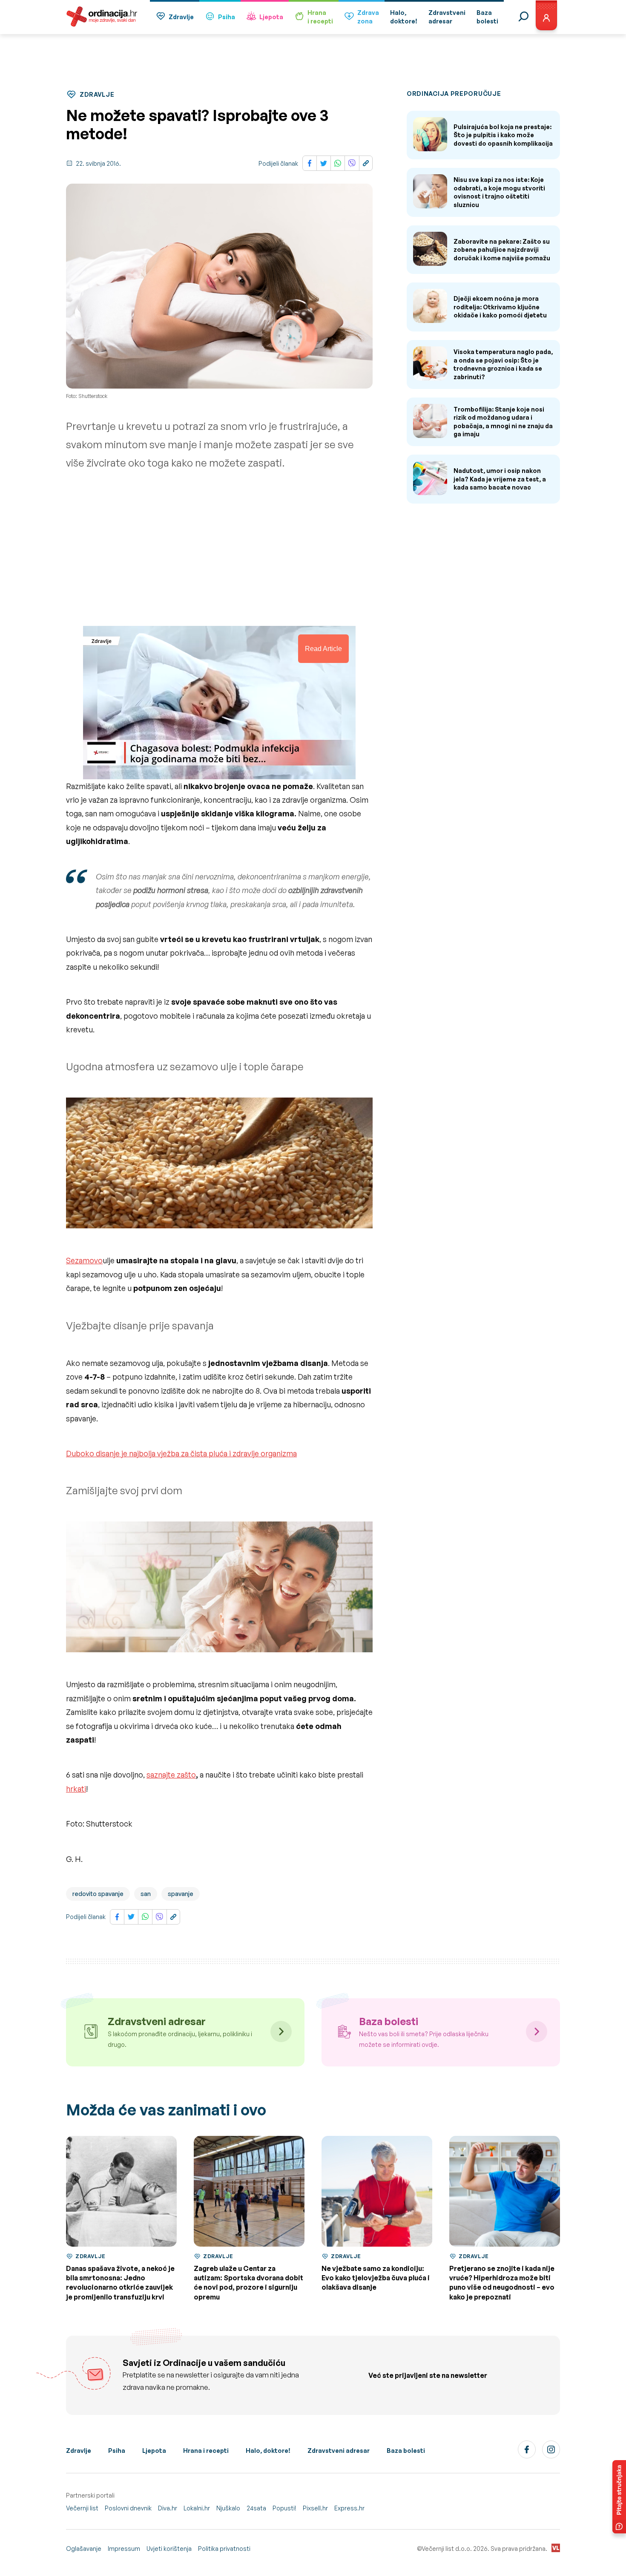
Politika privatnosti (224, 2549)
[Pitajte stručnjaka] (619, 2497)
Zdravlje (181, 17)
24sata (256, 2508)
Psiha (227, 17)
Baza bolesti (406, 2451)
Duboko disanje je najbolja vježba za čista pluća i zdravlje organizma (181, 1453)
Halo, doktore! (268, 2451)
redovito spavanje (98, 1894)
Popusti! (284, 2508)
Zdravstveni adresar (339, 2451)
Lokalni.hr (197, 2508)
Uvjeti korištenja (169, 2549)
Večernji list (82, 2508)
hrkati (76, 1789)
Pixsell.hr (315, 2508)
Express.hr (349, 2508)
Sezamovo (84, 1260)
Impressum (124, 2549)
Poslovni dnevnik (128, 2508)
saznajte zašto (171, 1775)
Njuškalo (228, 2508)
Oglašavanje (84, 2549)
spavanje (181, 1894)
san (146, 1894)
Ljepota (271, 17)
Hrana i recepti (206, 2451)
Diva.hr (168, 2508)
